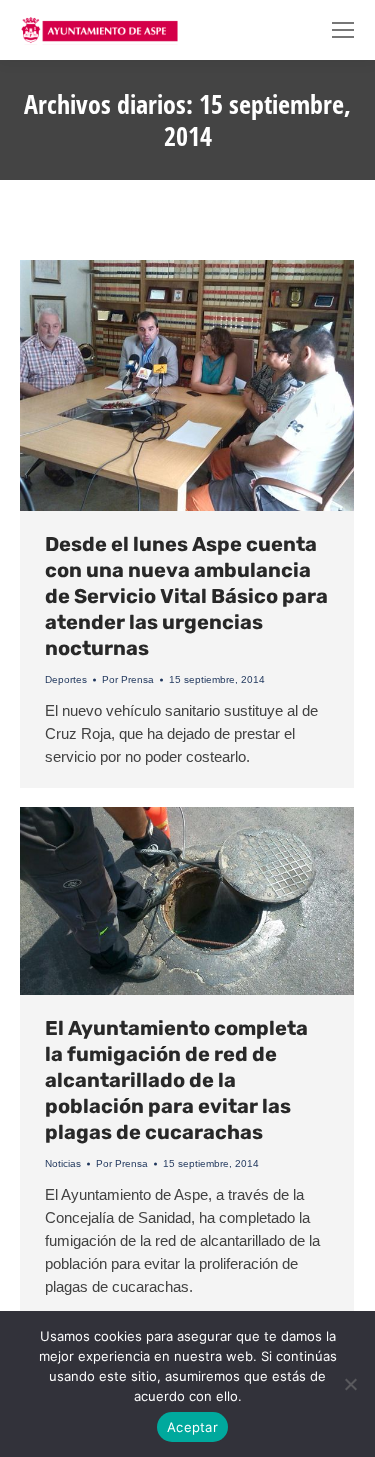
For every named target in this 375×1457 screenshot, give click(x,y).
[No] (350, 1384)
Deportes (66, 679)
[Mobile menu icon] (343, 30)
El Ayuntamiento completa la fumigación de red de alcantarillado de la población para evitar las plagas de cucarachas (176, 1080)
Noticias (63, 1163)
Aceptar (192, 1427)
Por (128, 679)
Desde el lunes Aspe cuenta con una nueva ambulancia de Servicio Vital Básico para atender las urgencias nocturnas (186, 596)
